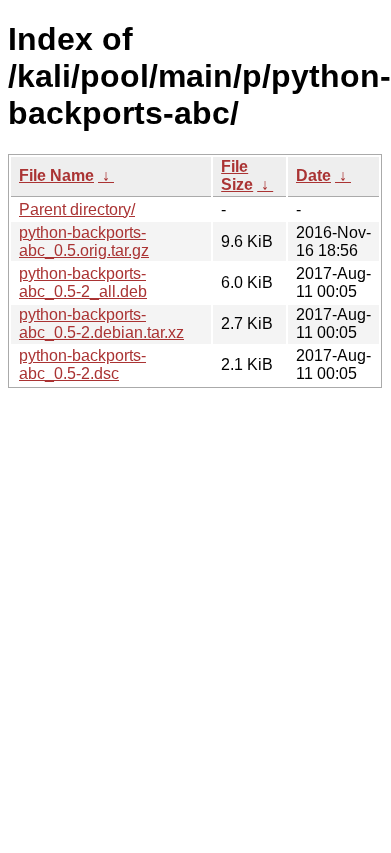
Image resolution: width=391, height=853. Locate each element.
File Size (237, 175)
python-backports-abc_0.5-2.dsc (82, 364)
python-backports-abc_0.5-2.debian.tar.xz (101, 323)
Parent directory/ (77, 209)
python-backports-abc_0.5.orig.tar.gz (84, 241)
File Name (56, 175)
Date (313, 175)
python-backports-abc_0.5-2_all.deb (83, 282)
